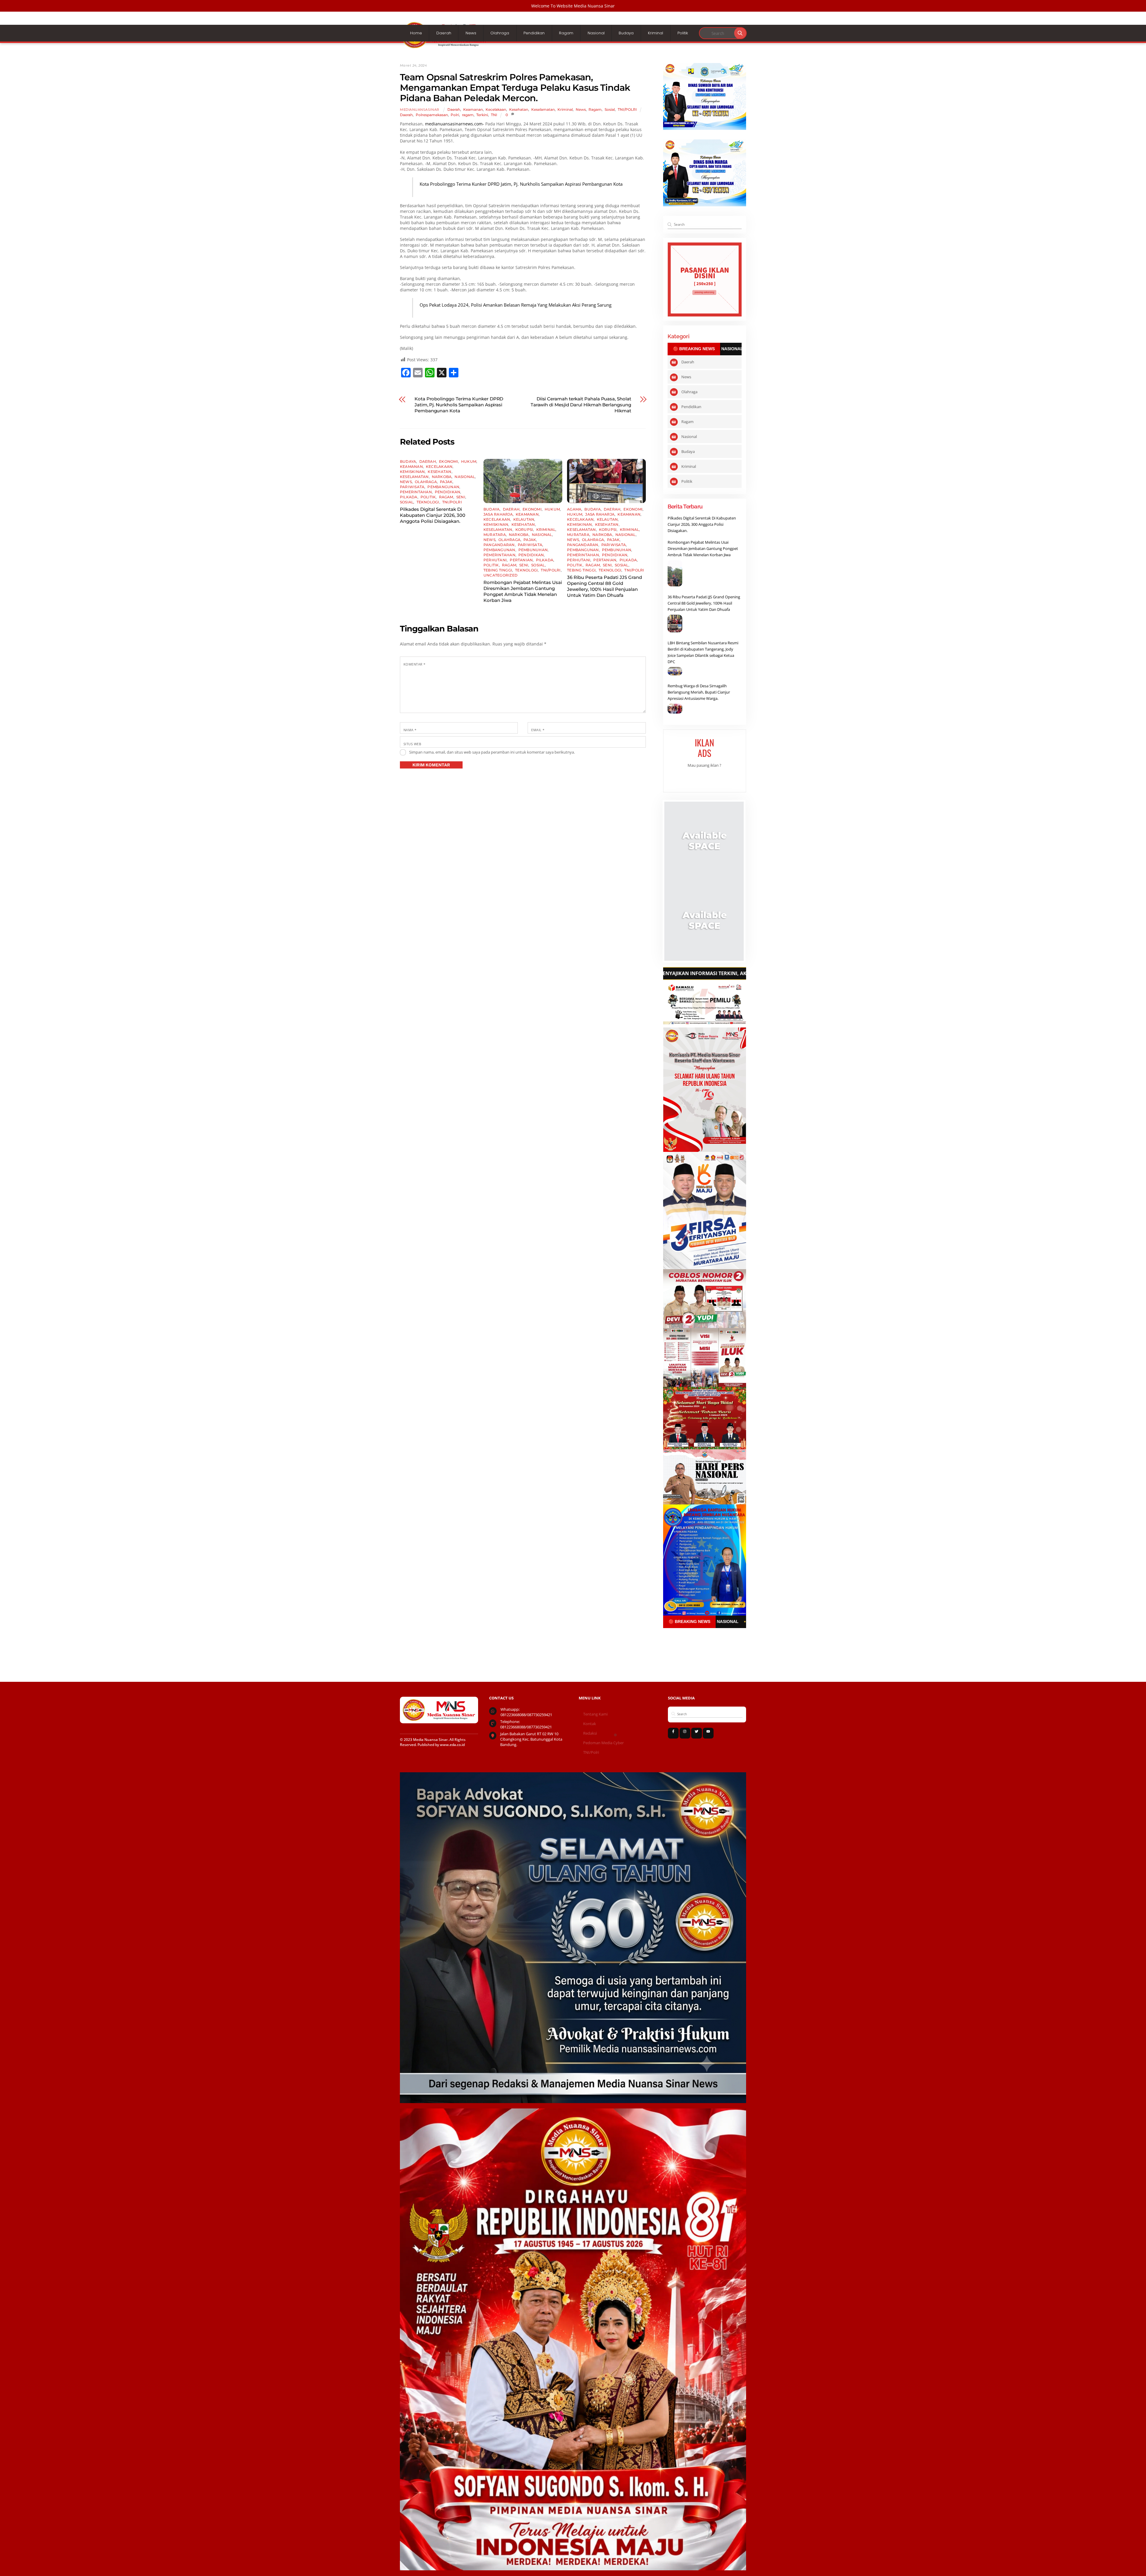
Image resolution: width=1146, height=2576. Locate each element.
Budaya (626, 33)
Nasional (596, 33)
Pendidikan (534, 33)
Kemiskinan (412, 472)
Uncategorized (500, 575)
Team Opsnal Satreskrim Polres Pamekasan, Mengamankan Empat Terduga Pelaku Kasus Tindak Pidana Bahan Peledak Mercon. (515, 88)
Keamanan (473, 109)
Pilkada (409, 497)
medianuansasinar (420, 110)
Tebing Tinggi (498, 570)
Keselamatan (543, 109)
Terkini (482, 115)
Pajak (446, 482)
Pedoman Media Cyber (603, 1743)
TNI (494, 115)
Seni (461, 497)
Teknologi (428, 502)
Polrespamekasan (432, 115)
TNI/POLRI (627, 109)
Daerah (444, 33)
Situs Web (412, 744)
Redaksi (590, 1733)
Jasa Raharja (498, 514)
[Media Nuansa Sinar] (445, 47)
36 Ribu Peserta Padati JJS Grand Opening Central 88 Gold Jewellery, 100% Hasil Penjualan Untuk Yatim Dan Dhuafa (604, 586)
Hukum (469, 461)
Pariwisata (412, 487)
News (471, 33)
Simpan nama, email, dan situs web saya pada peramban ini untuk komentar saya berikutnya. (492, 752)
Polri (455, 115)
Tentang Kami (595, 1714)
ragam (468, 115)
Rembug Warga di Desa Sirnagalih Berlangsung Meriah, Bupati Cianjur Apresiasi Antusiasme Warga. (699, 692)
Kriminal (656, 33)
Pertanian (521, 560)
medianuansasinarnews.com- (455, 124)
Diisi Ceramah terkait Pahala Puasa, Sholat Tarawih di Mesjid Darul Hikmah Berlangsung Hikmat (581, 405)
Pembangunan (443, 487)
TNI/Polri (591, 1752)
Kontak (590, 1724)
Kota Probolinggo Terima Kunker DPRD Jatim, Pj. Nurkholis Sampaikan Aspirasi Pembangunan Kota (521, 184)
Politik (683, 33)
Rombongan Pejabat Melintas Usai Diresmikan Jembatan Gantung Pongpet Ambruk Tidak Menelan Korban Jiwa (523, 591)
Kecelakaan (496, 109)
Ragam (566, 33)
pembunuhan (533, 550)
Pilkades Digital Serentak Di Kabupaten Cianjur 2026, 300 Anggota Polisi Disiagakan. (433, 515)
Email (538, 730)
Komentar (415, 664)
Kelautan (524, 519)
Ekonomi (449, 461)
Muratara (495, 535)
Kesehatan (519, 109)
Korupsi (524, 530)
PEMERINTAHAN (416, 492)
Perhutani (495, 560)
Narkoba (442, 477)
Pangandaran (499, 545)
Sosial (610, 109)
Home (416, 33)
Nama (410, 730)
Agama (574, 509)
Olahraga (500, 33)
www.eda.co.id (452, 1745)
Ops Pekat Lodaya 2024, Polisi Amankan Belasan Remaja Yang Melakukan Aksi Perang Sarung (516, 305)
